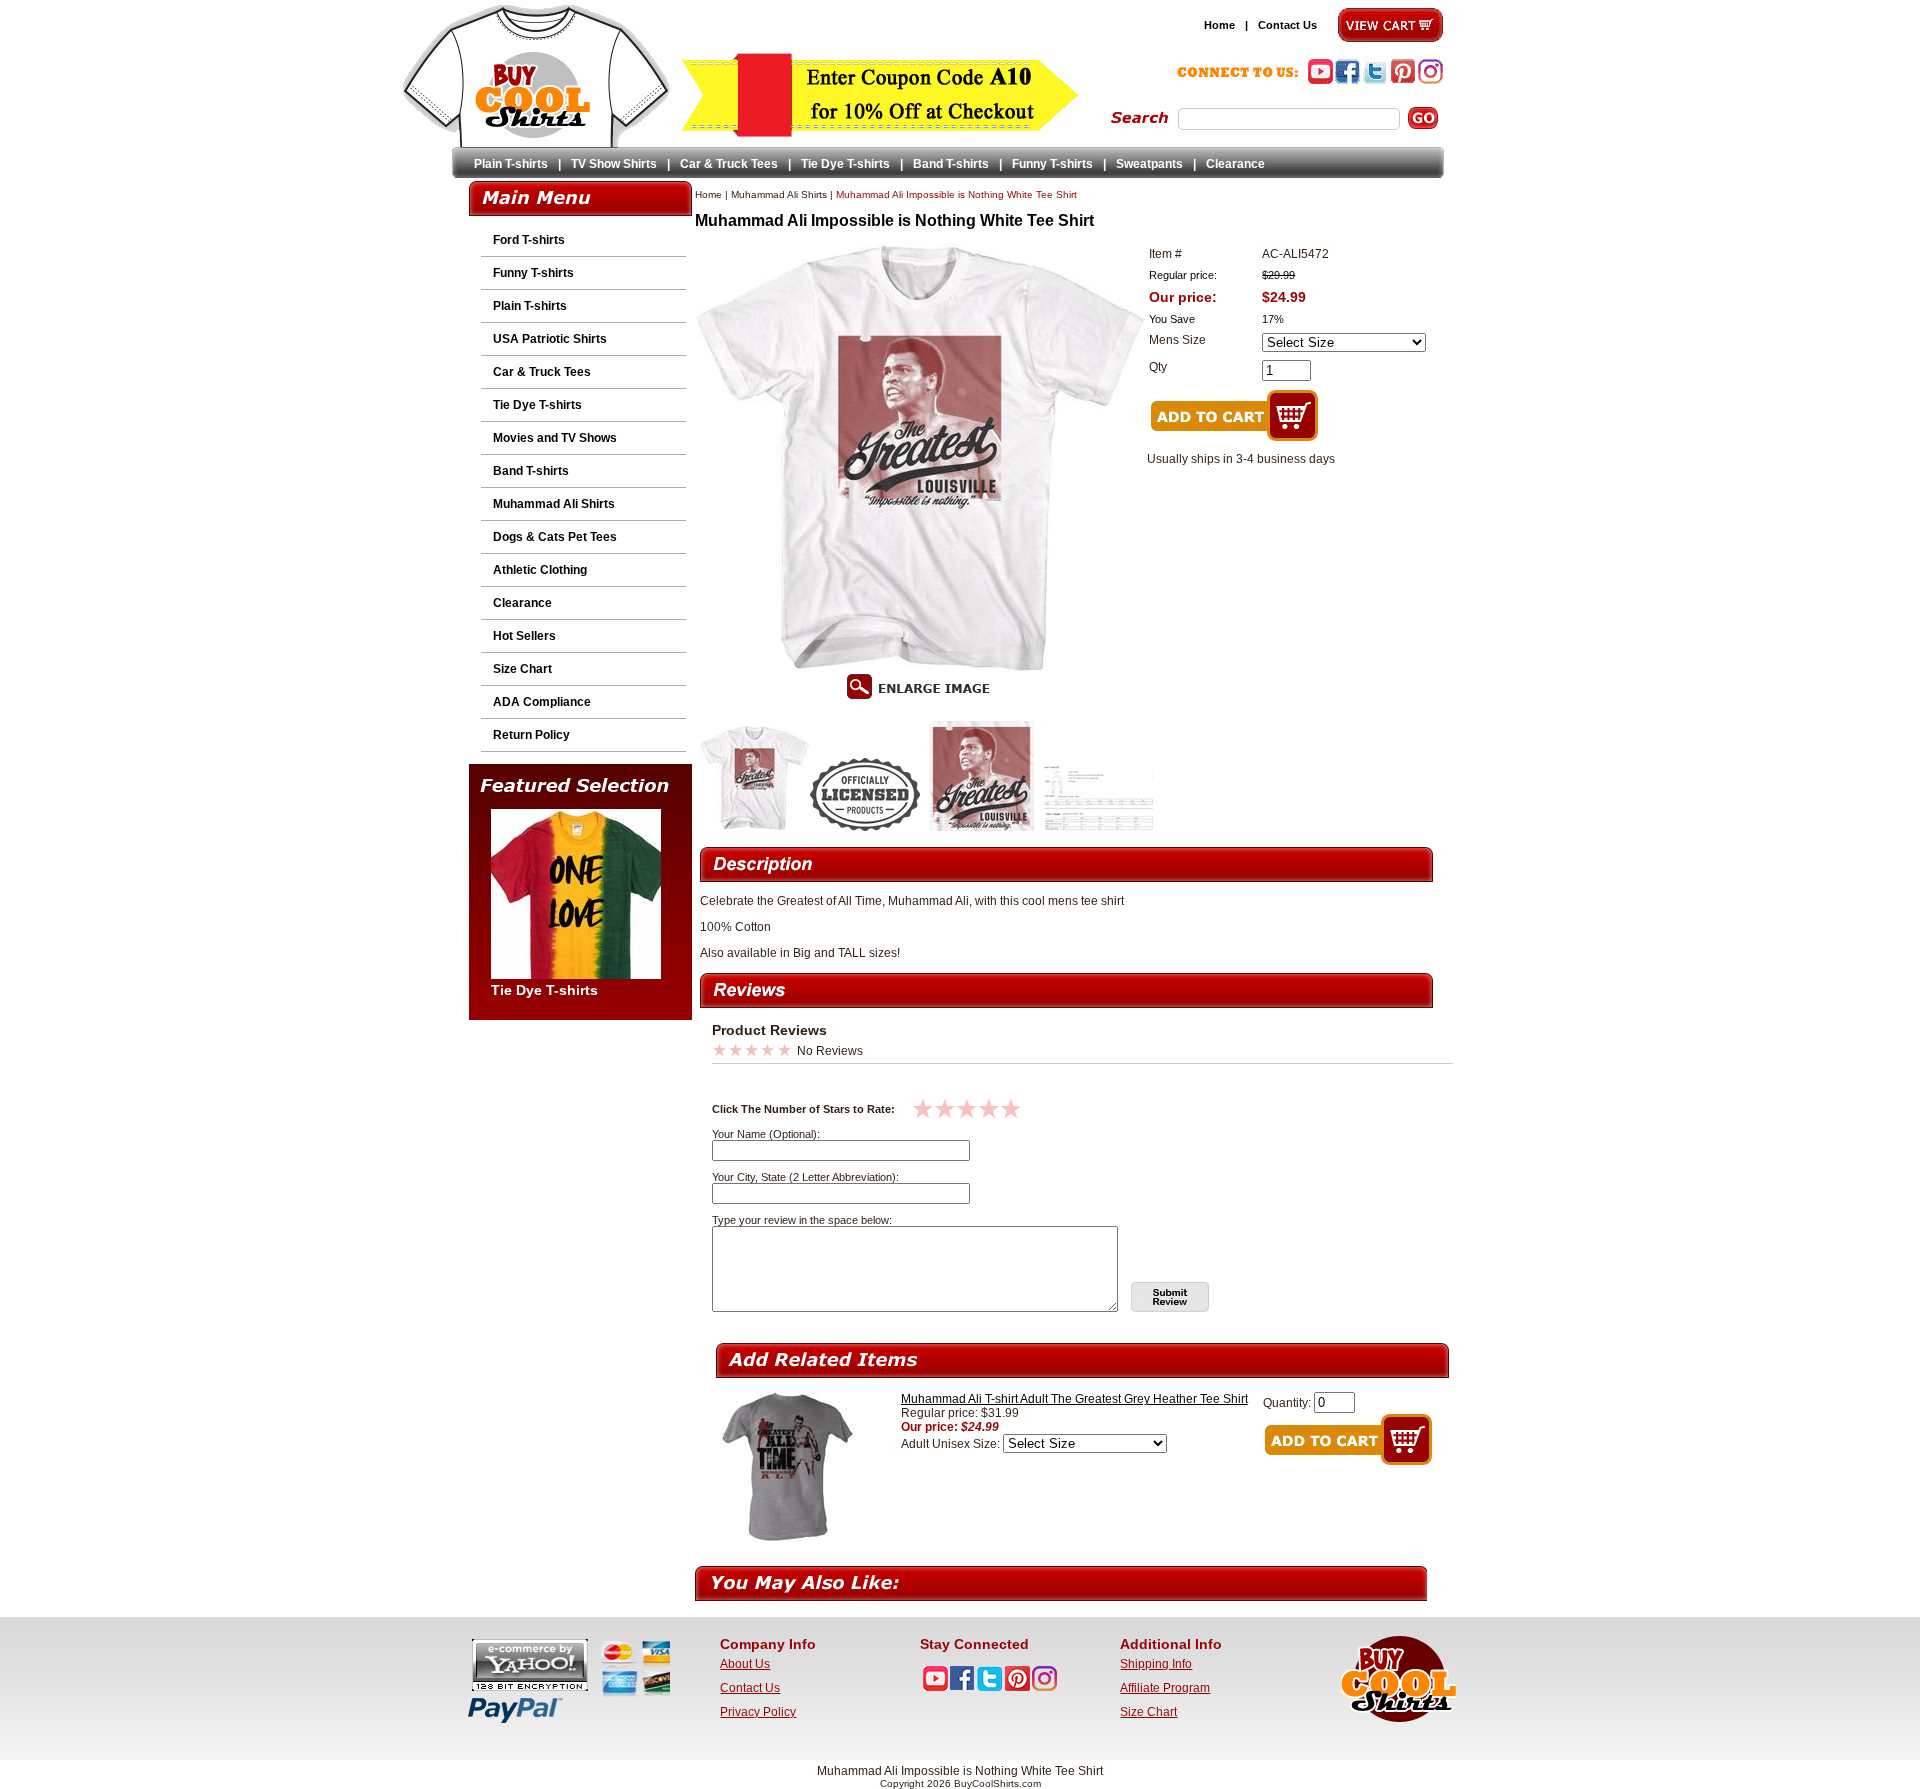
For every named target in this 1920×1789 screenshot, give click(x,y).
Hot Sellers (524, 636)
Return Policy (531, 735)
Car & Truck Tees (729, 164)
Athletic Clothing (540, 570)
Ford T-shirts (529, 240)
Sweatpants (1149, 164)
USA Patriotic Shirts (550, 339)
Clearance (1235, 164)
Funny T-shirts (1052, 164)
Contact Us (1287, 25)
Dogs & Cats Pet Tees (555, 537)
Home (1219, 25)
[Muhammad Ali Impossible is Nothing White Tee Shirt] (755, 827)
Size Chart (522, 669)
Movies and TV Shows (555, 438)
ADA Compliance (542, 702)
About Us (745, 1664)
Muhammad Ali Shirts (554, 504)
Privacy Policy (758, 1712)
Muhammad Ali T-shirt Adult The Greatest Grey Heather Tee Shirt (1074, 1399)
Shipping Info (1156, 1664)
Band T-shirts (951, 164)
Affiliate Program (1165, 1688)
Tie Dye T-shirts (845, 164)
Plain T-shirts (511, 164)
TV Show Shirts (614, 164)
